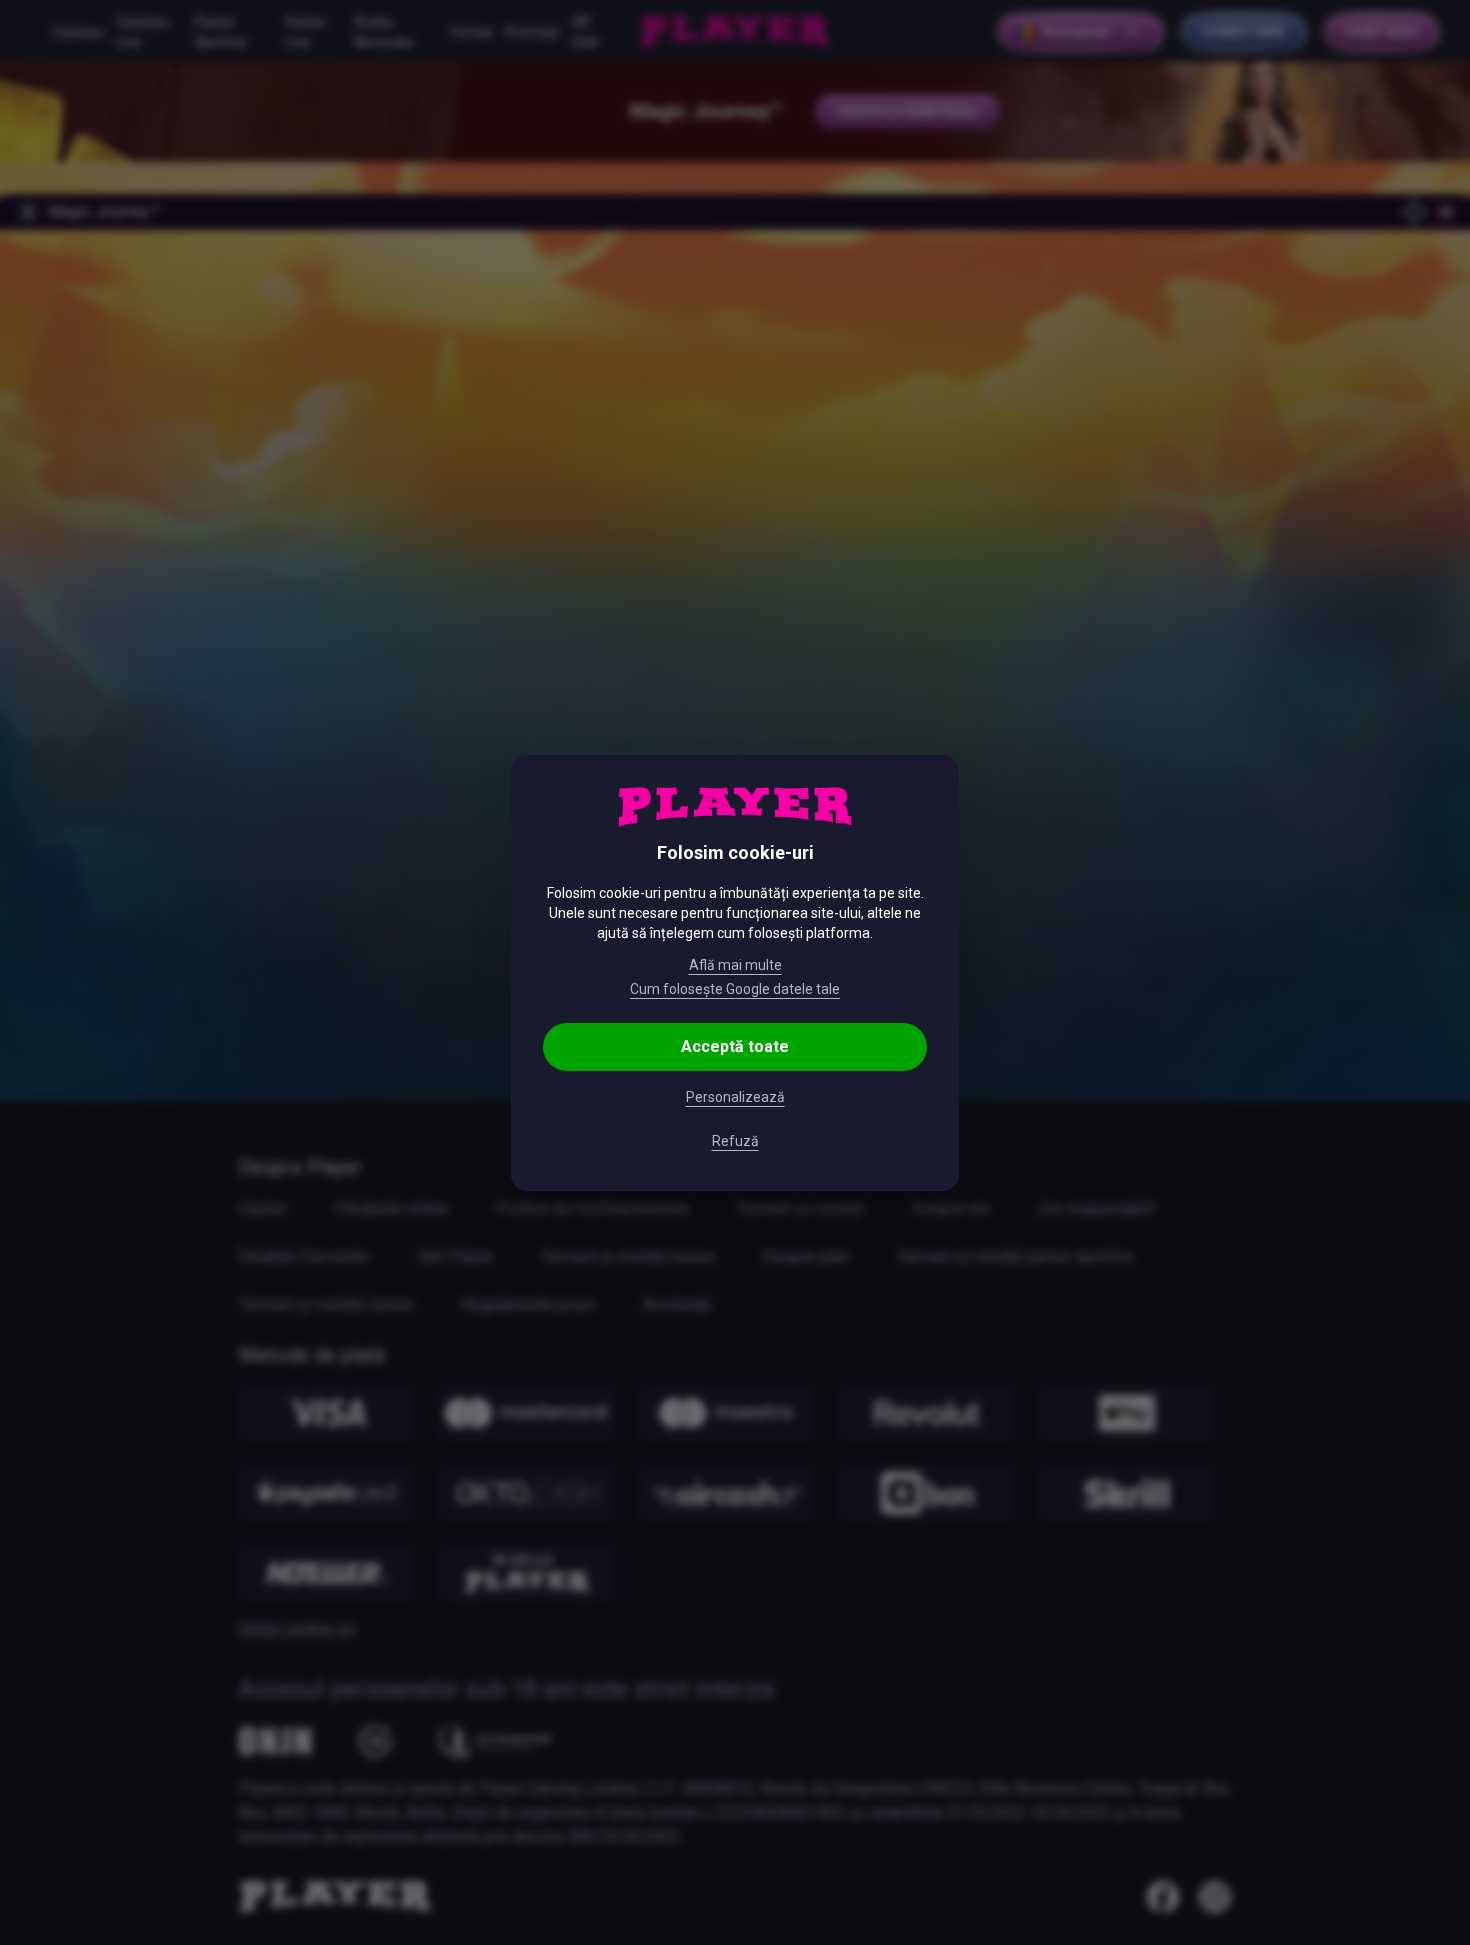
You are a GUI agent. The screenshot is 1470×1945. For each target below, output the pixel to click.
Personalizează (735, 1097)
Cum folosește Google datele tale (735, 989)
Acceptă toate (735, 1046)
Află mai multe (735, 965)
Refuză (735, 1141)
